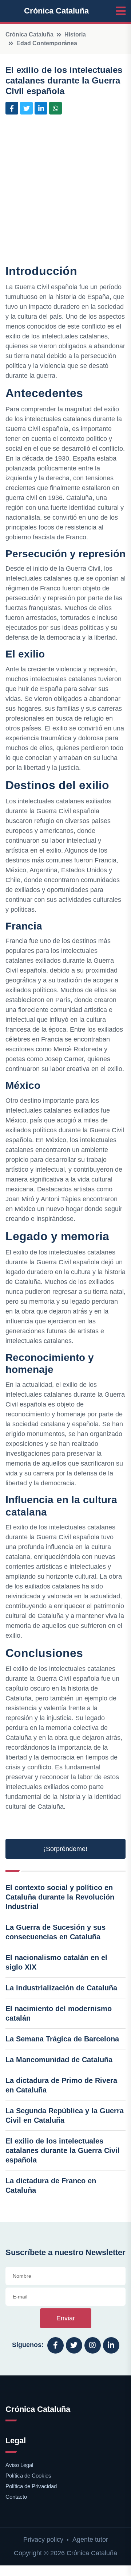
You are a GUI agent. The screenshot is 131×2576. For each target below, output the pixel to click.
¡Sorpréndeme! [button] (65, 1849)
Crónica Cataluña (56, 11)
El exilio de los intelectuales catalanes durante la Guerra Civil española (63, 2150)
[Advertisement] (65, 191)
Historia (75, 34)
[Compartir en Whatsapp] (55, 108)
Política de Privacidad (31, 2486)
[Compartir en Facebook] (12, 108)
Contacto (16, 2497)
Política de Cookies (28, 2476)
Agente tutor (90, 2540)
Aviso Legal (19, 2465)
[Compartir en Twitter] (26, 108)
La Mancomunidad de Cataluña (59, 2060)
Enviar (66, 2318)
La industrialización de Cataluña (61, 1988)
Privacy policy (43, 2540)
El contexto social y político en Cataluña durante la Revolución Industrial (60, 1897)
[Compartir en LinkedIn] (41, 108)
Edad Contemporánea (47, 43)
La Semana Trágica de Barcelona (62, 2039)
